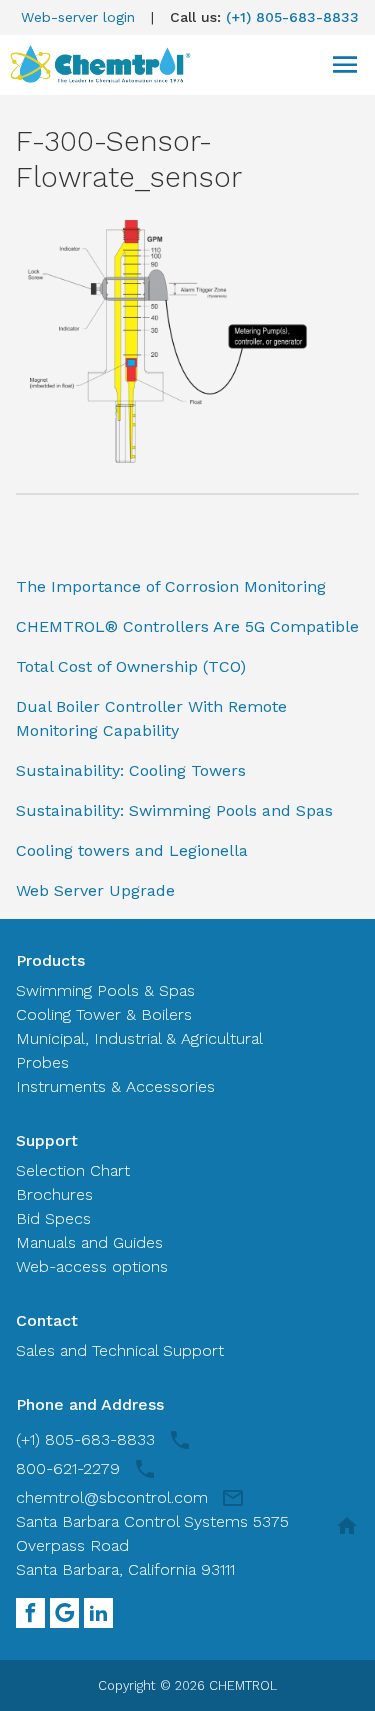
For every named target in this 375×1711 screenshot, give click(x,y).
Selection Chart (73, 1170)
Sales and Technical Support (120, 1350)
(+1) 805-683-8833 (292, 17)
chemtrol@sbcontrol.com (112, 1497)
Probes (42, 1062)
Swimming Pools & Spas (105, 990)
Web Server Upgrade (95, 890)
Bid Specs (53, 1218)
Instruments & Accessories (115, 1086)
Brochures (54, 1194)
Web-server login (78, 17)
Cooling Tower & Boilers (104, 1014)
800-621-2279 (68, 1468)
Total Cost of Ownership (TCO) (131, 666)
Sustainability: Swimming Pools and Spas (174, 810)
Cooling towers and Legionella (132, 850)
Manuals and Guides (89, 1242)
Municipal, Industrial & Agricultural (139, 1038)
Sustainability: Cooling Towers (131, 770)
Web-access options (92, 1266)
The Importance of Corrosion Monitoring (171, 586)
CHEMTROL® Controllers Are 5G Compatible (187, 626)
